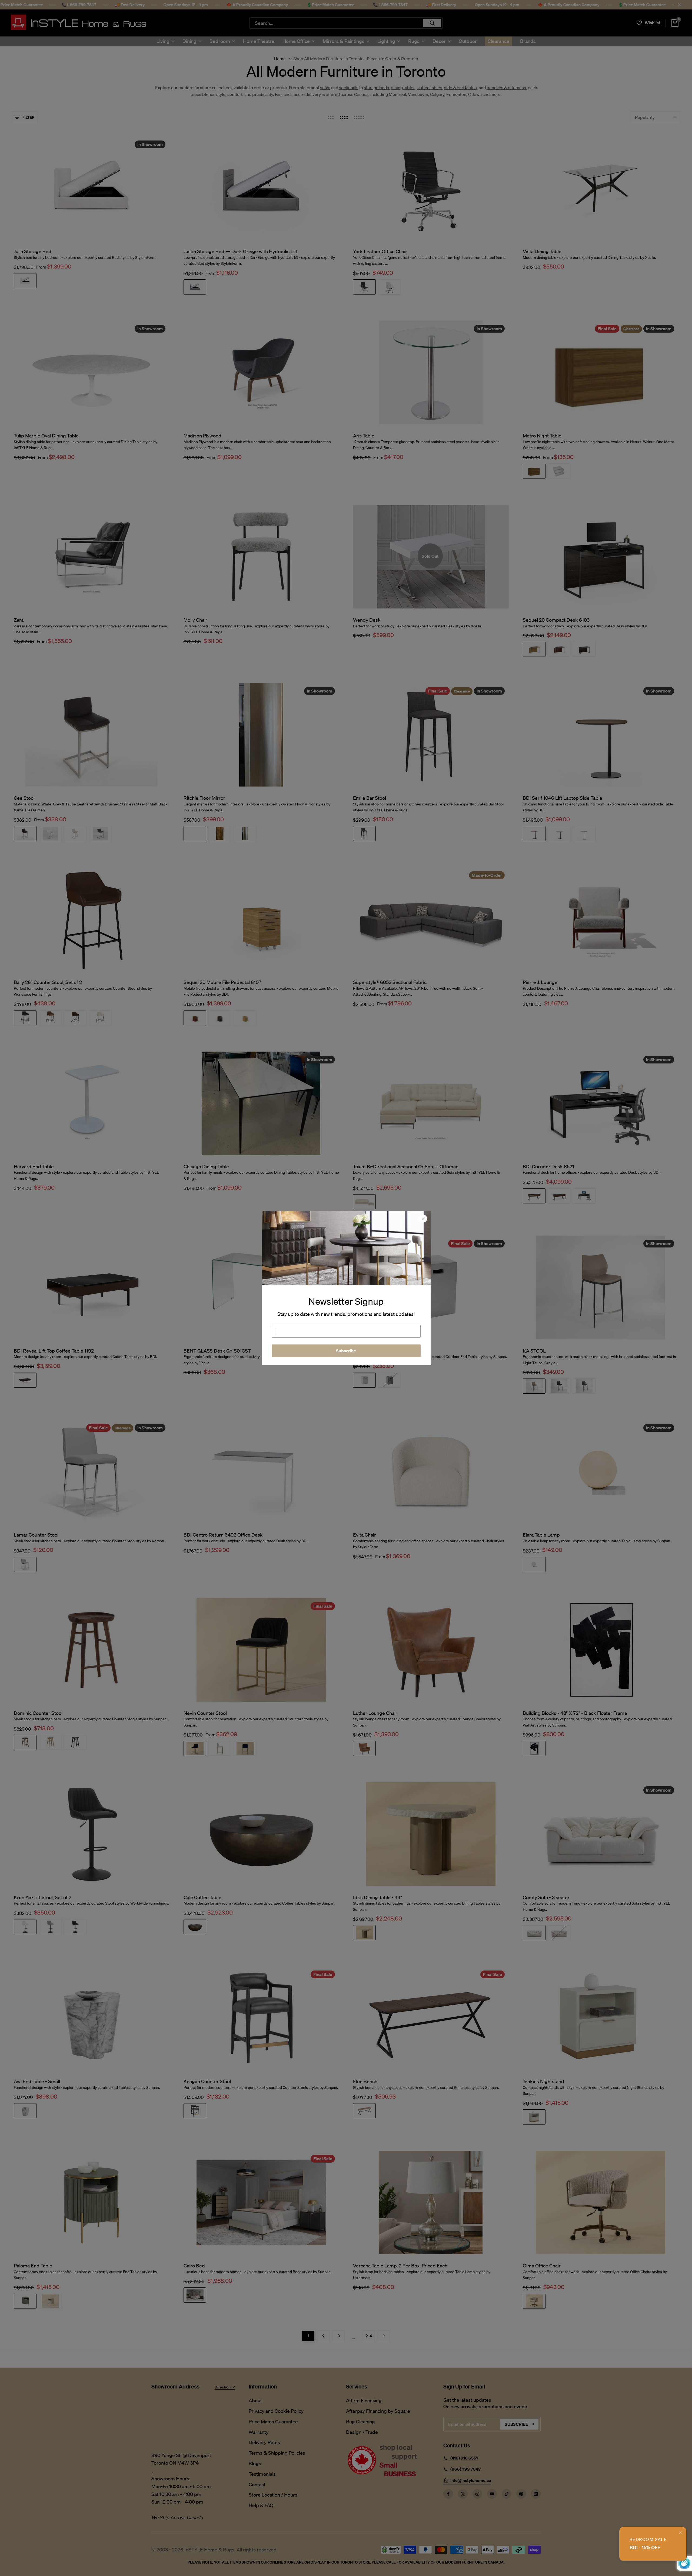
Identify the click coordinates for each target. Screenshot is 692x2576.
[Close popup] (680, 2533)
